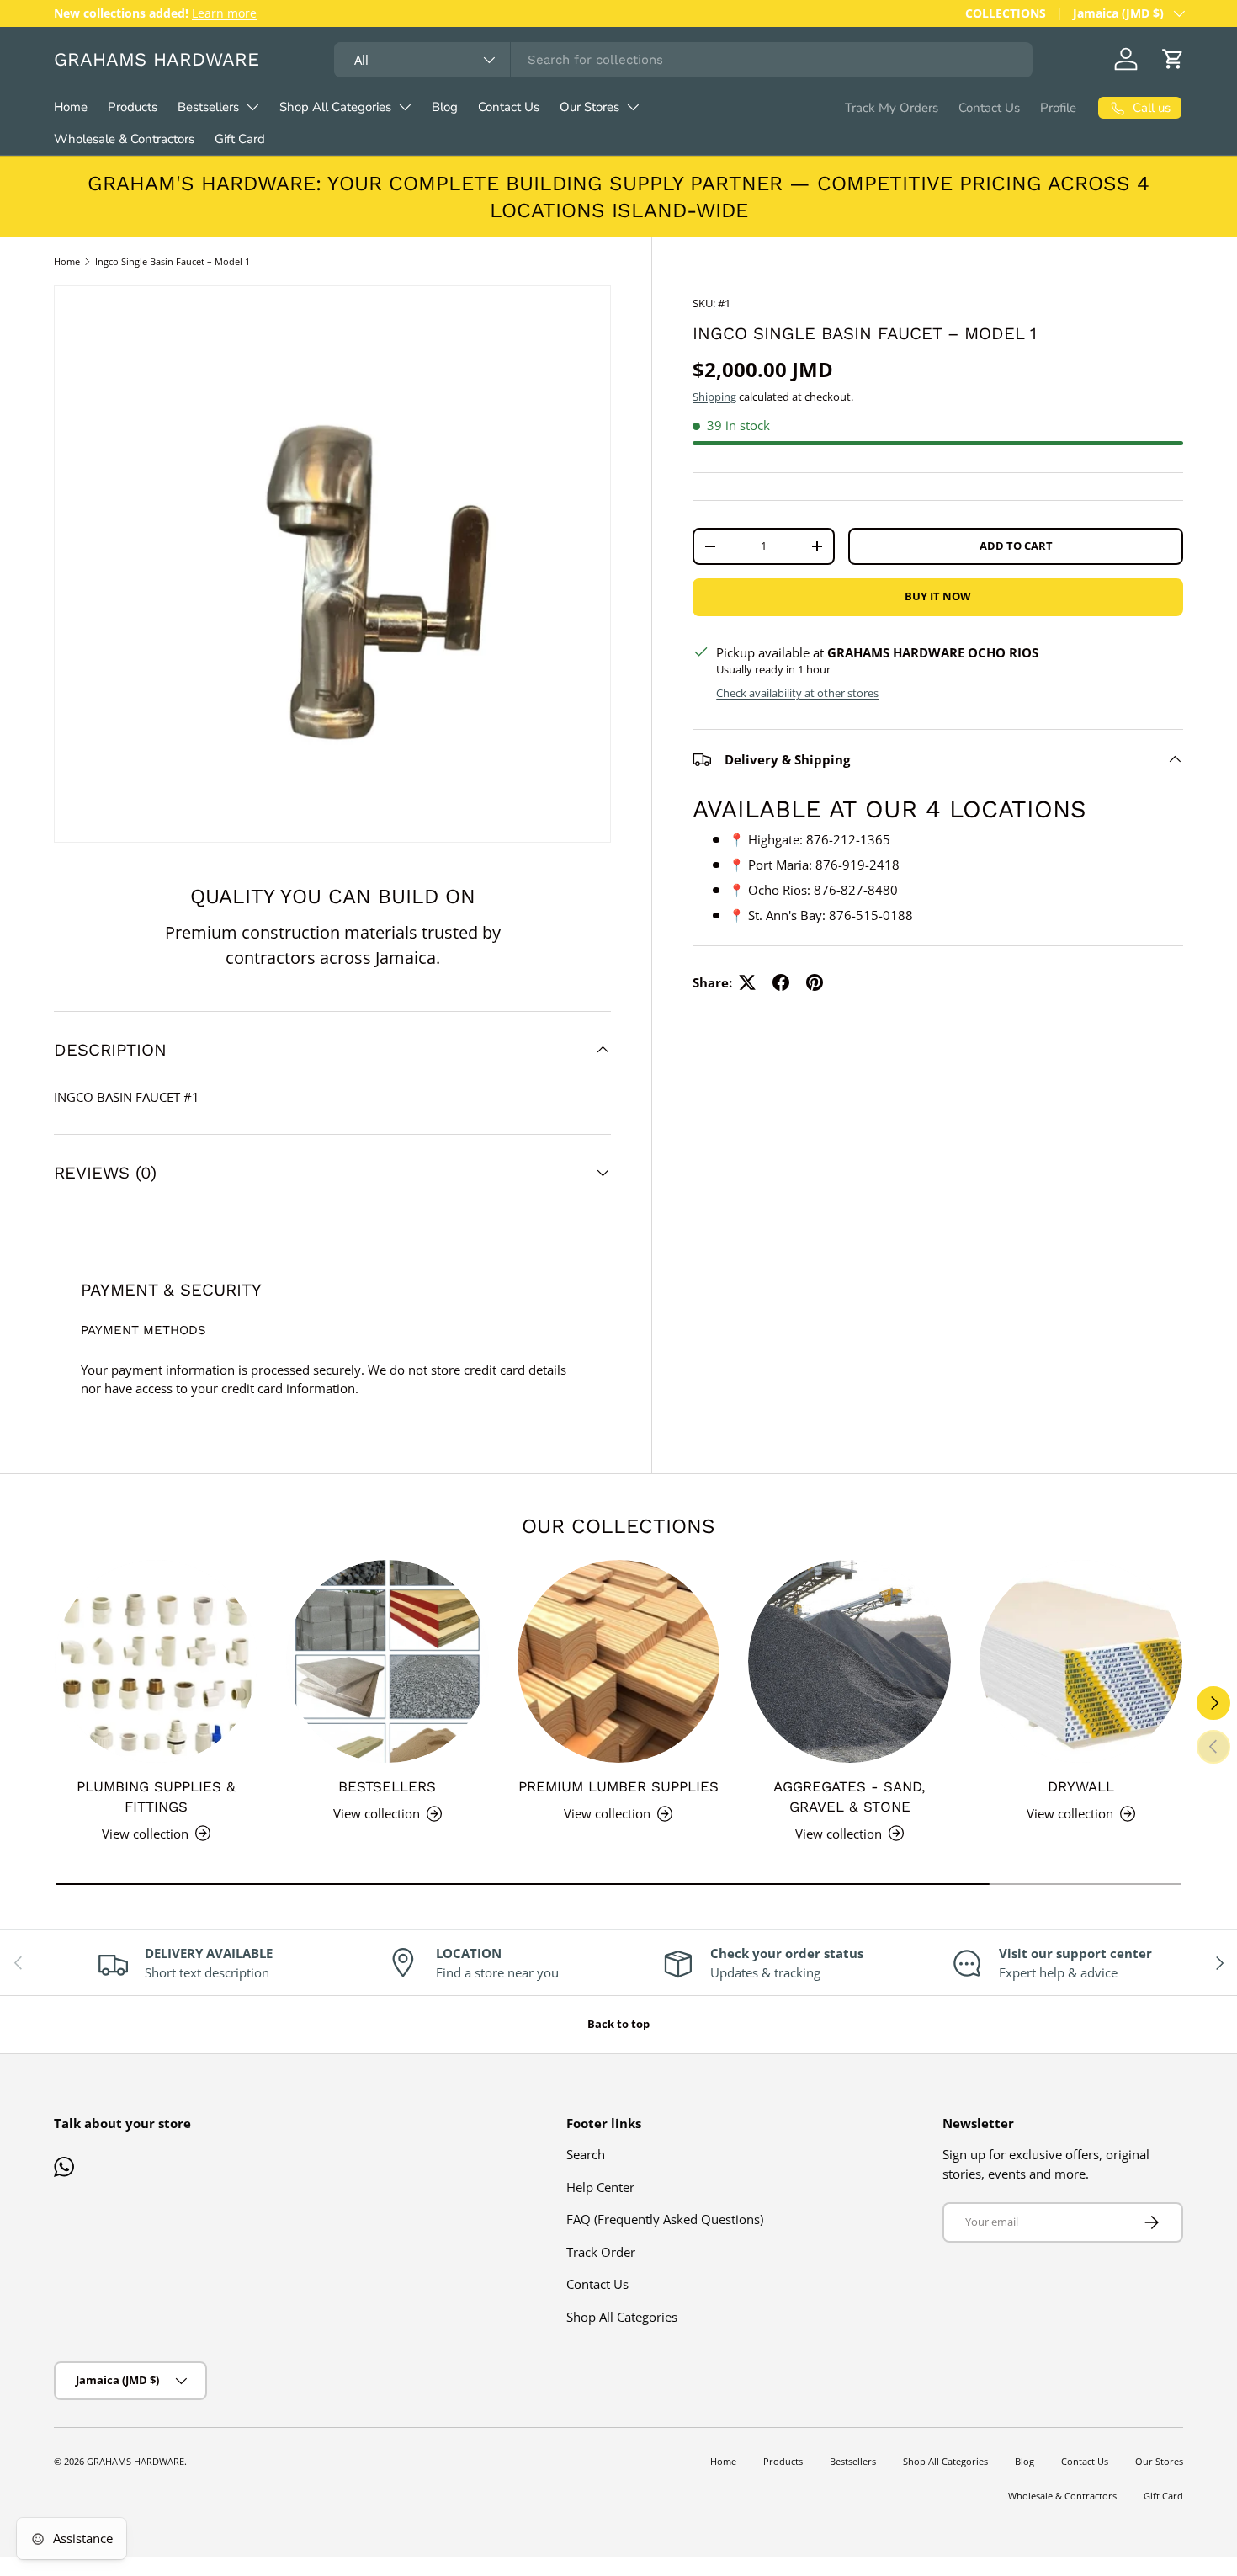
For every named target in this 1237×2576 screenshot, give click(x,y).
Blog (445, 107)
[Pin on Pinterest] (815, 982)
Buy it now (938, 596)
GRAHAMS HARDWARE (135, 2461)
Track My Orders (892, 108)
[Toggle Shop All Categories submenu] (405, 107)
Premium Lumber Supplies (618, 1786)
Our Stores (589, 107)
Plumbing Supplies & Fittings (156, 1796)
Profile (1058, 108)
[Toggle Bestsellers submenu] (252, 107)
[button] (1173, 59)
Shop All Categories (335, 107)
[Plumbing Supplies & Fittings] (156, 1661)
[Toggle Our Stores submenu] (633, 107)
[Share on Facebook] (781, 982)
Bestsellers (208, 107)
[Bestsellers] (388, 1661)
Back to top (618, 2024)
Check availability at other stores (797, 693)
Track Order (601, 2252)
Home (71, 107)
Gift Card (240, 139)
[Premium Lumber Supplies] (619, 1661)
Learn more (224, 13)
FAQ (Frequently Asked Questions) (665, 2219)
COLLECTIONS (1006, 13)
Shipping (714, 397)
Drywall (1081, 1786)
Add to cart (1016, 546)
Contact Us (509, 107)
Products (133, 107)
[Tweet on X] (747, 982)
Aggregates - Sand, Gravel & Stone (849, 1796)
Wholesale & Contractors (124, 139)
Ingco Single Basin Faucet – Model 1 (173, 261)
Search (586, 2154)
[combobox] (683, 60)
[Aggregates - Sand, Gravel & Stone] (849, 1661)
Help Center (600, 2187)
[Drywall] (1081, 1661)
